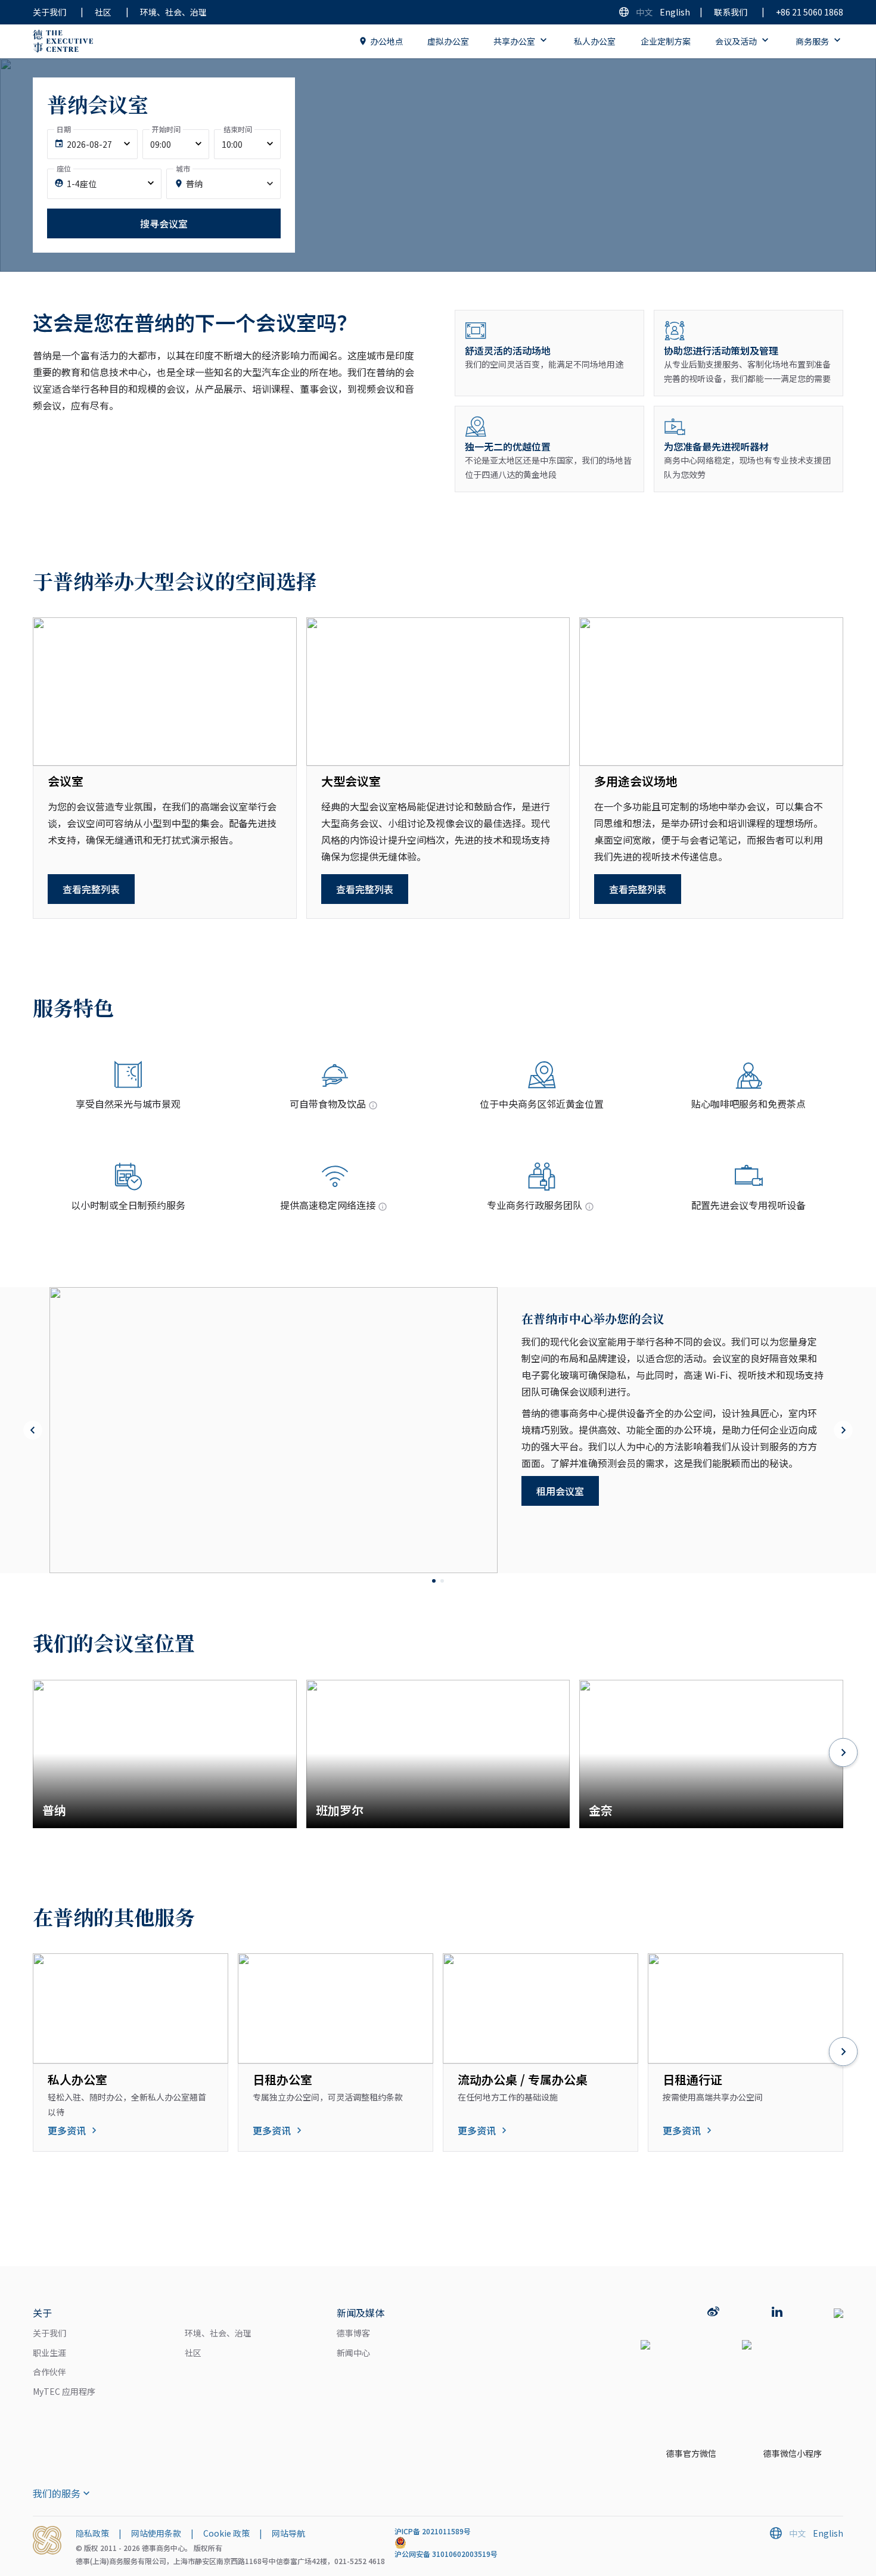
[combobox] (223, 184)
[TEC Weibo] (713, 2313)
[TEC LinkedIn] (777, 2313)
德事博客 (353, 2333)
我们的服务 (57, 2493)
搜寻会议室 (164, 223)
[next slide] (843, 1430)
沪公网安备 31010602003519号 (446, 2554)
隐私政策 (92, 2533)
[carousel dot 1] (434, 1581)
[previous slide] (33, 1430)
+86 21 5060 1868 (810, 12)
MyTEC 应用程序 (64, 2391)
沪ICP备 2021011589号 (433, 2531)
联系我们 (731, 12)
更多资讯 (67, 2130)
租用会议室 (560, 1491)
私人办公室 (595, 41)
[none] (92, 145)
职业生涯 (49, 2353)
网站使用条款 (156, 2533)
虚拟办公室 (448, 41)
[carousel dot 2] (442, 1581)
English (675, 12)
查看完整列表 (91, 889)
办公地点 (387, 41)
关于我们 (49, 12)
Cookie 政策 (226, 2533)
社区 (103, 12)
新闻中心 (353, 2353)
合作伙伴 (49, 2372)
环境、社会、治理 (173, 12)
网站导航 (288, 2533)
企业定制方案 (666, 41)
